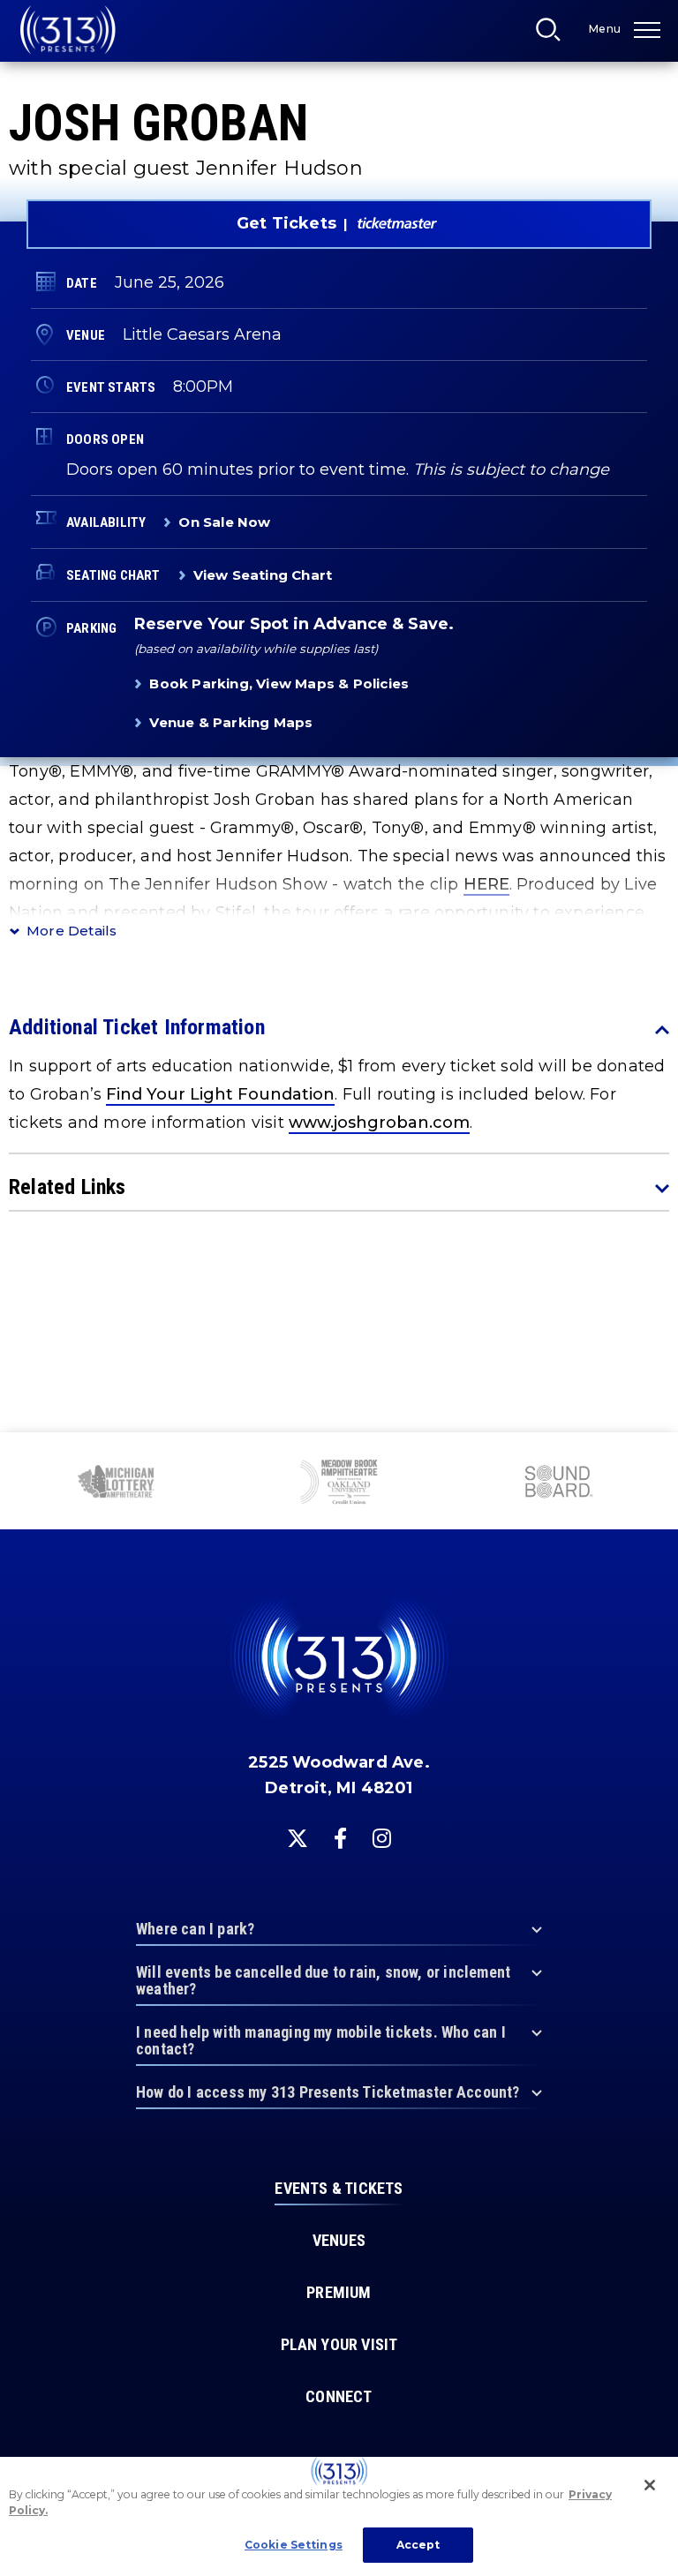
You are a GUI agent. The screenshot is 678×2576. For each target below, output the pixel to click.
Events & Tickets (339, 2189)
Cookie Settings (294, 2545)
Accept (418, 2545)
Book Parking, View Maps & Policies (279, 683)
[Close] (650, 2485)
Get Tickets (286, 223)
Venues (339, 2241)
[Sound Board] (366, 1483)
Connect (339, 2397)
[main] (339, 716)
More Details (72, 931)
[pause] (658, 1455)
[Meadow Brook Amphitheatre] (146, 1484)
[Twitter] (298, 1838)
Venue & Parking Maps (231, 722)
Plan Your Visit (339, 2345)
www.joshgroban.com (379, 1123)
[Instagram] (382, 1838)
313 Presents (68, 30)
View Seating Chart (263, 575)
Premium (339, 2293)
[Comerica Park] (586, 1483)
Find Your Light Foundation (220, 1094)
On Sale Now (224, 522)
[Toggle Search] (554, 34)
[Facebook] (340, 1838)
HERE (486, 884)
